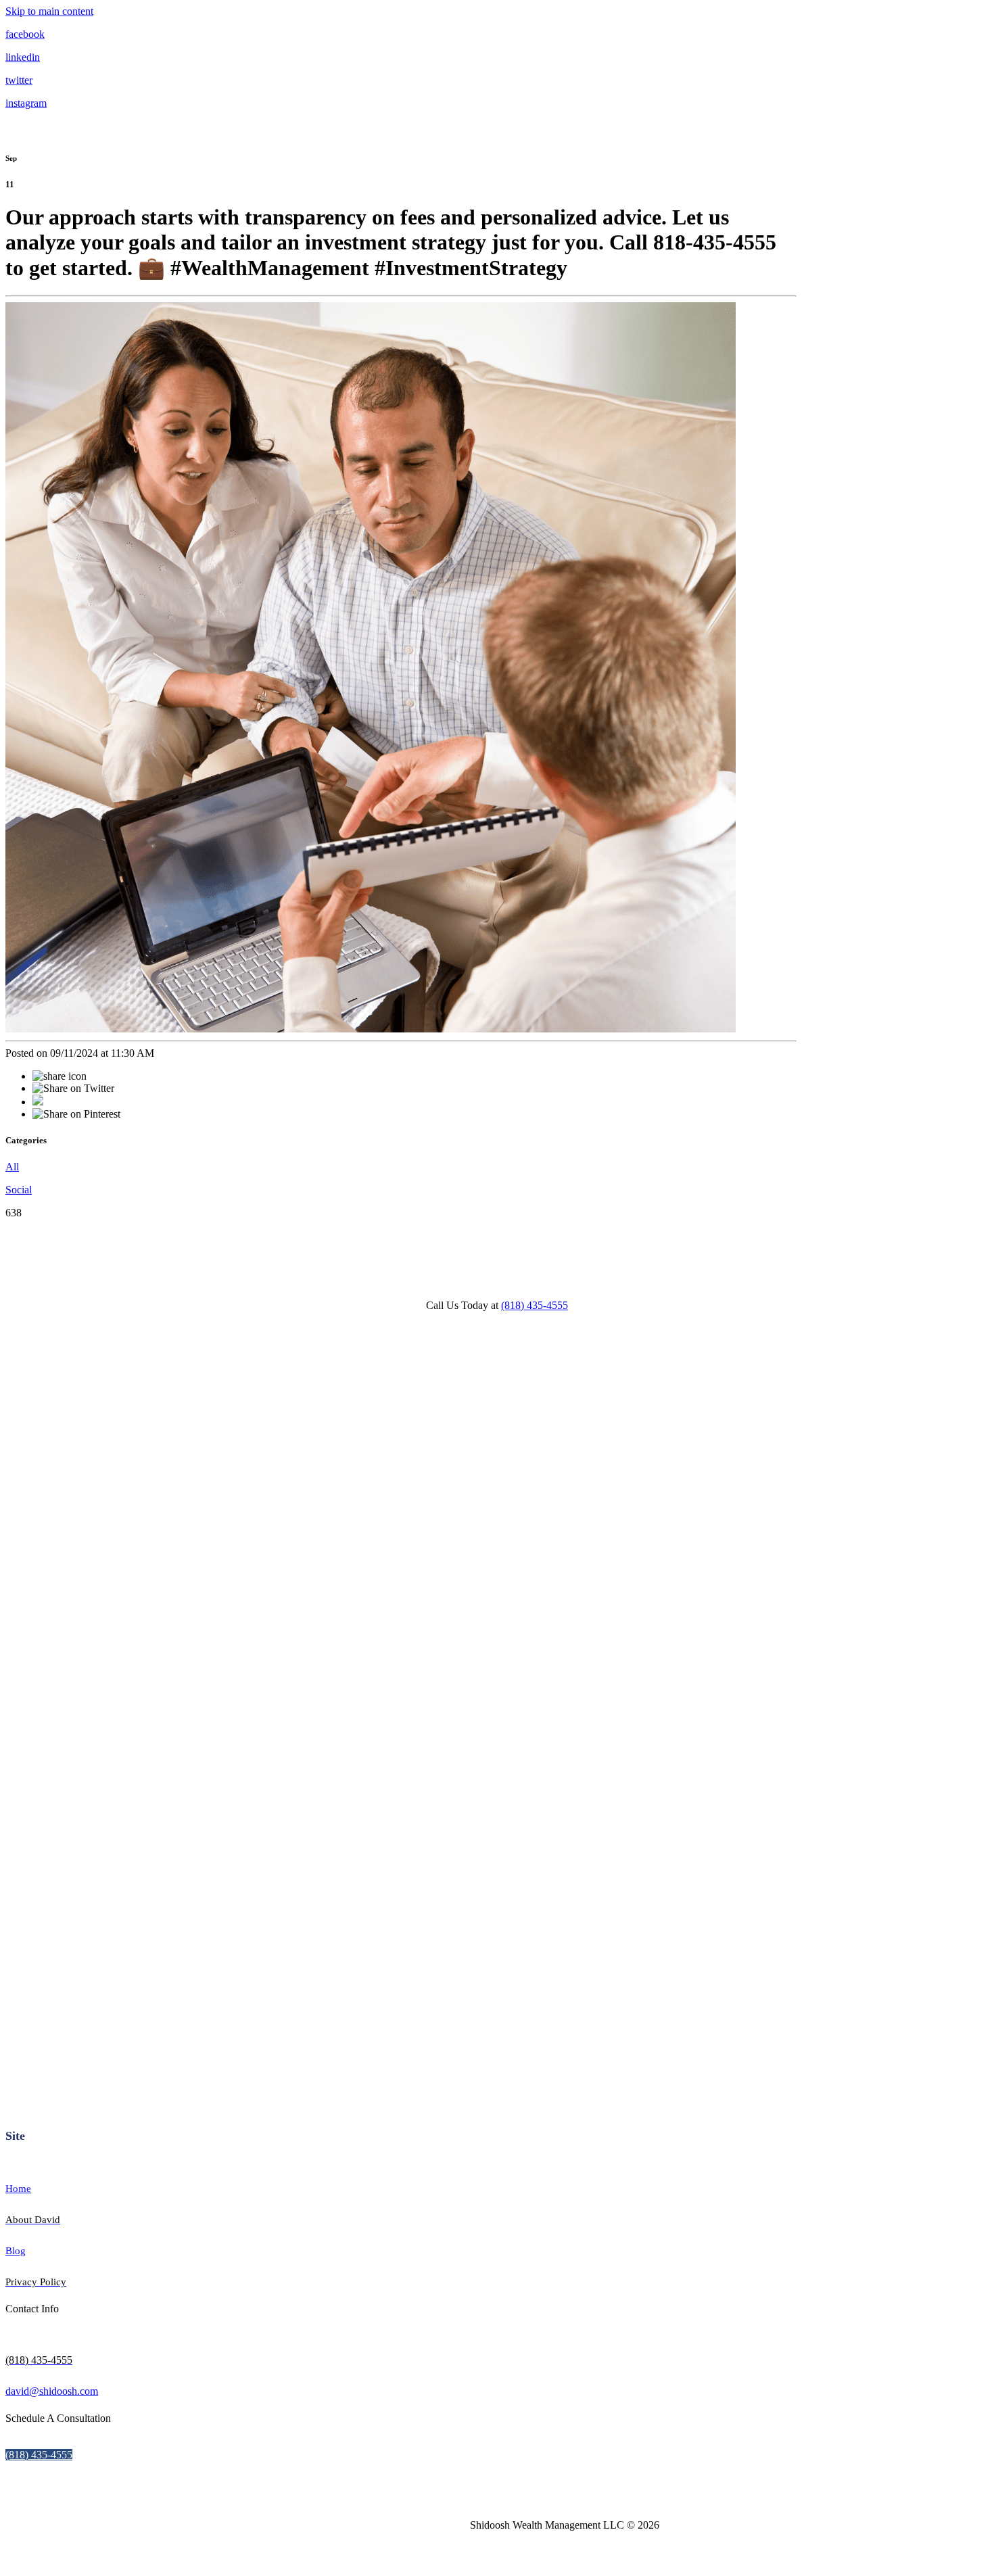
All (12, 1167)
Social (19, 1190)
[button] (39, 2455)
